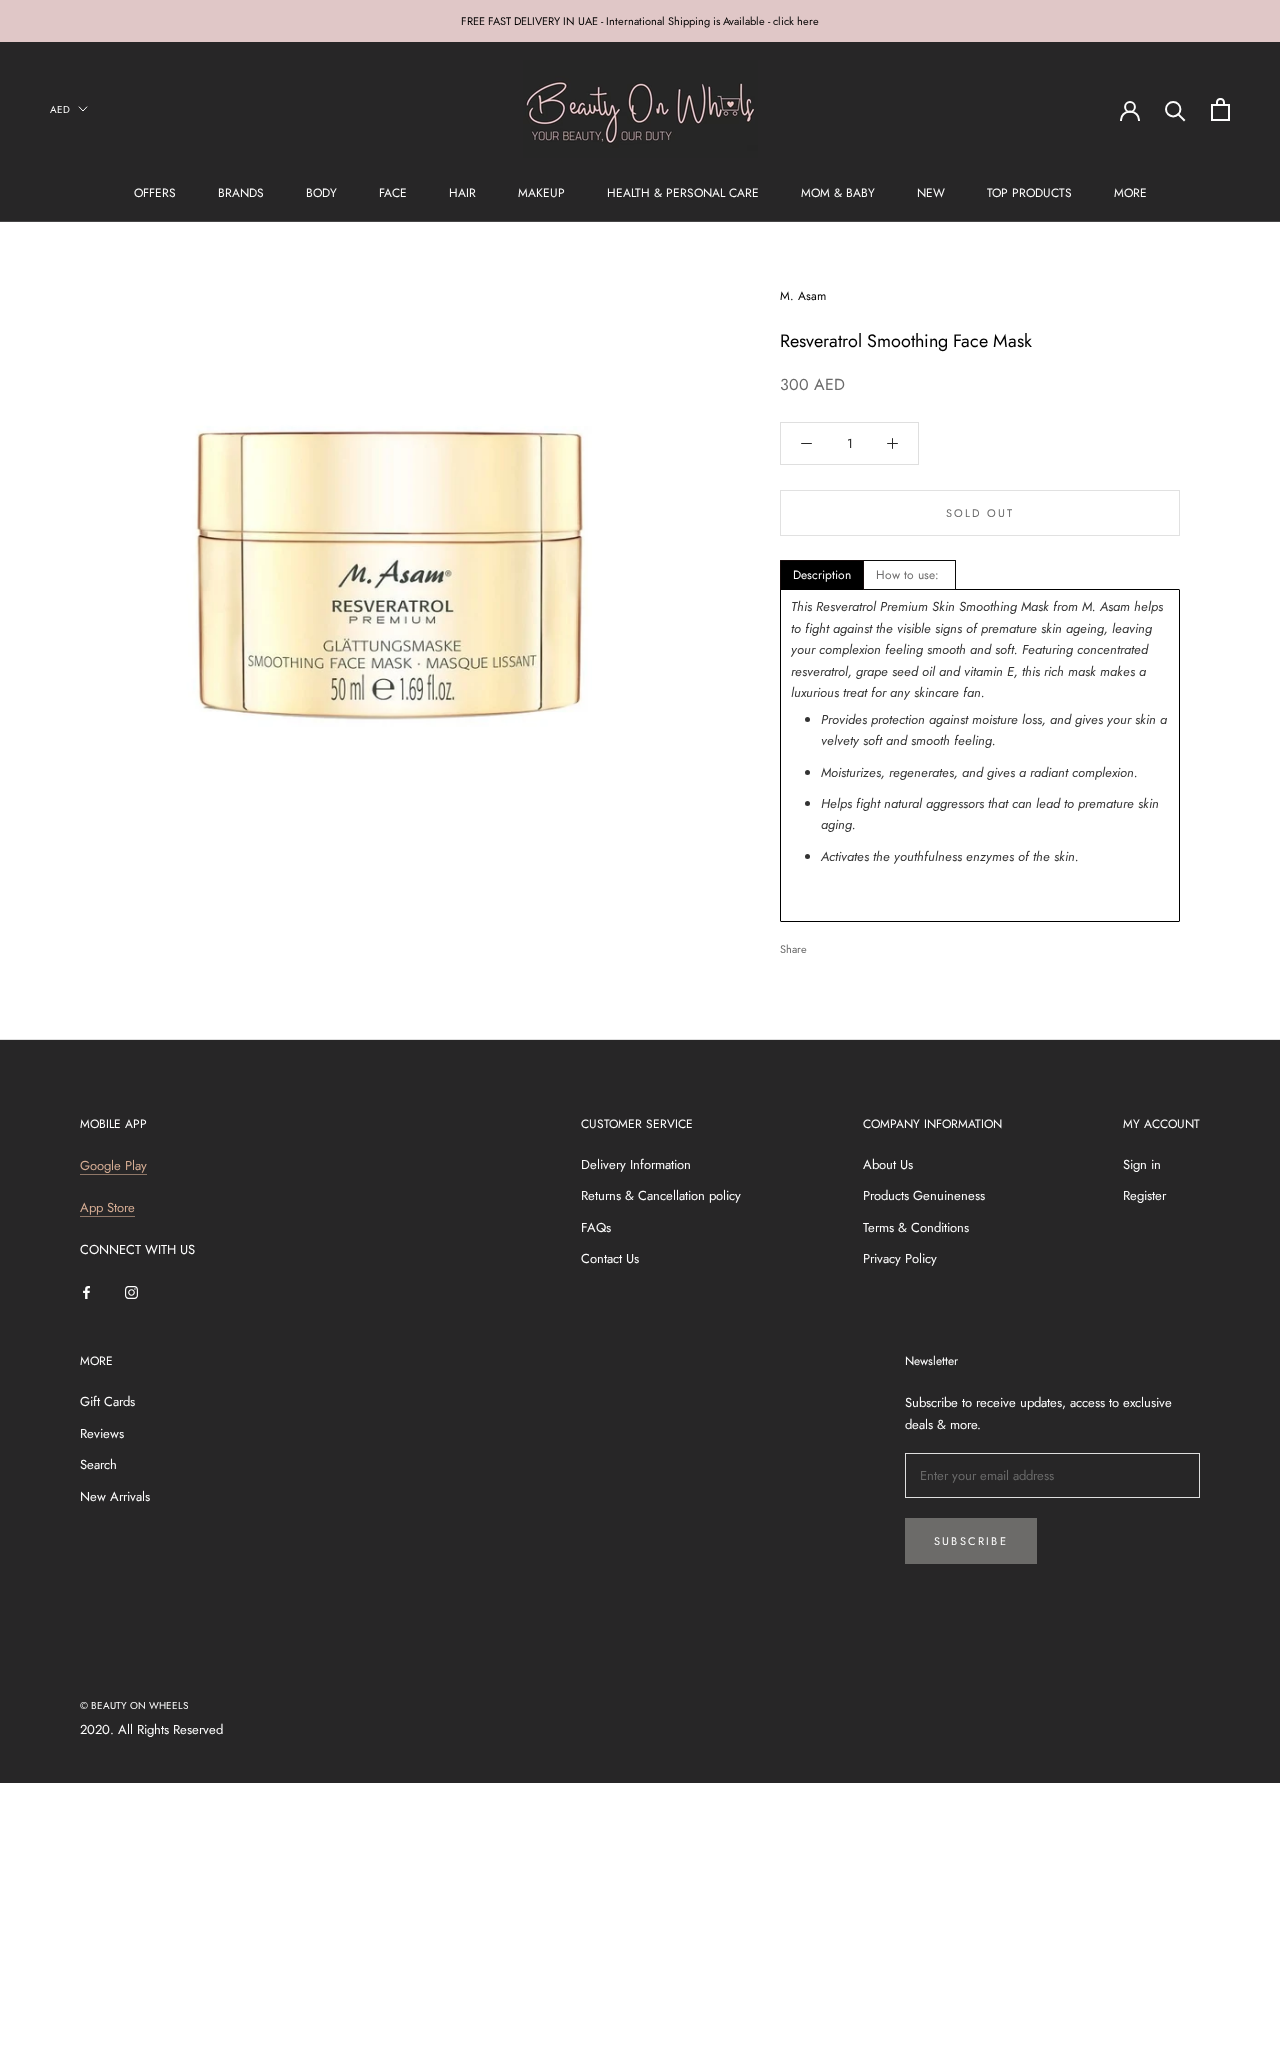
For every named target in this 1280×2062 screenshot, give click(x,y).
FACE (393, 193)
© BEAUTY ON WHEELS (134, 1705)
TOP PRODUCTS (1029, 193)
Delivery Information (636, 1164)
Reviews (102, 1433)
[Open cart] (1220, 109)
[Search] (1175, 109)
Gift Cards (107, 1401)
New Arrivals (115, 1496)
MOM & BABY (838, 193)
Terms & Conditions (916, 1227)
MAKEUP (541, 193)
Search (98, 1464)
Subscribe (971, 1541)
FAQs (596, 1227)
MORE (1130, 193)
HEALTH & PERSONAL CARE (683, 193)
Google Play (113, 1165)
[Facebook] (826, 944)
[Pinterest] (878, 944)
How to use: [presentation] (909, 575)
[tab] (822, 575)
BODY (321, 193)
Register (1144, 1195)
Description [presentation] (822, 575)
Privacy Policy (900, 1258)
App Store (107, 1207)
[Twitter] (852, 944)
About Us (888, 1164)
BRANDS (241, 193)
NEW (931, 193)
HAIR (462, 193)
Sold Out (980, 513)
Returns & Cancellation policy (661, 1195)
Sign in (1142, 1164)
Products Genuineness (924, 1195)
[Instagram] (131, 1291)
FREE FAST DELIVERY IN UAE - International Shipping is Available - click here (640, 21)
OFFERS (155, 193)
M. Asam (803, 296)
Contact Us (610, 1258)
